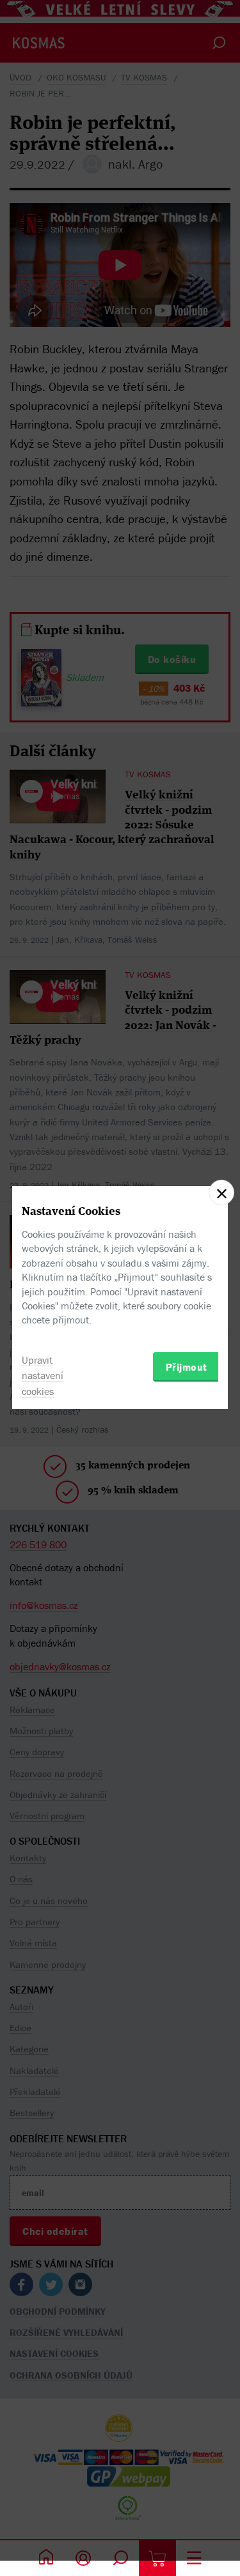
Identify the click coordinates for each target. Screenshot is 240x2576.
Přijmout (187, 1367)
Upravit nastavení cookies (43, 1376)
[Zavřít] (221, 1193)
